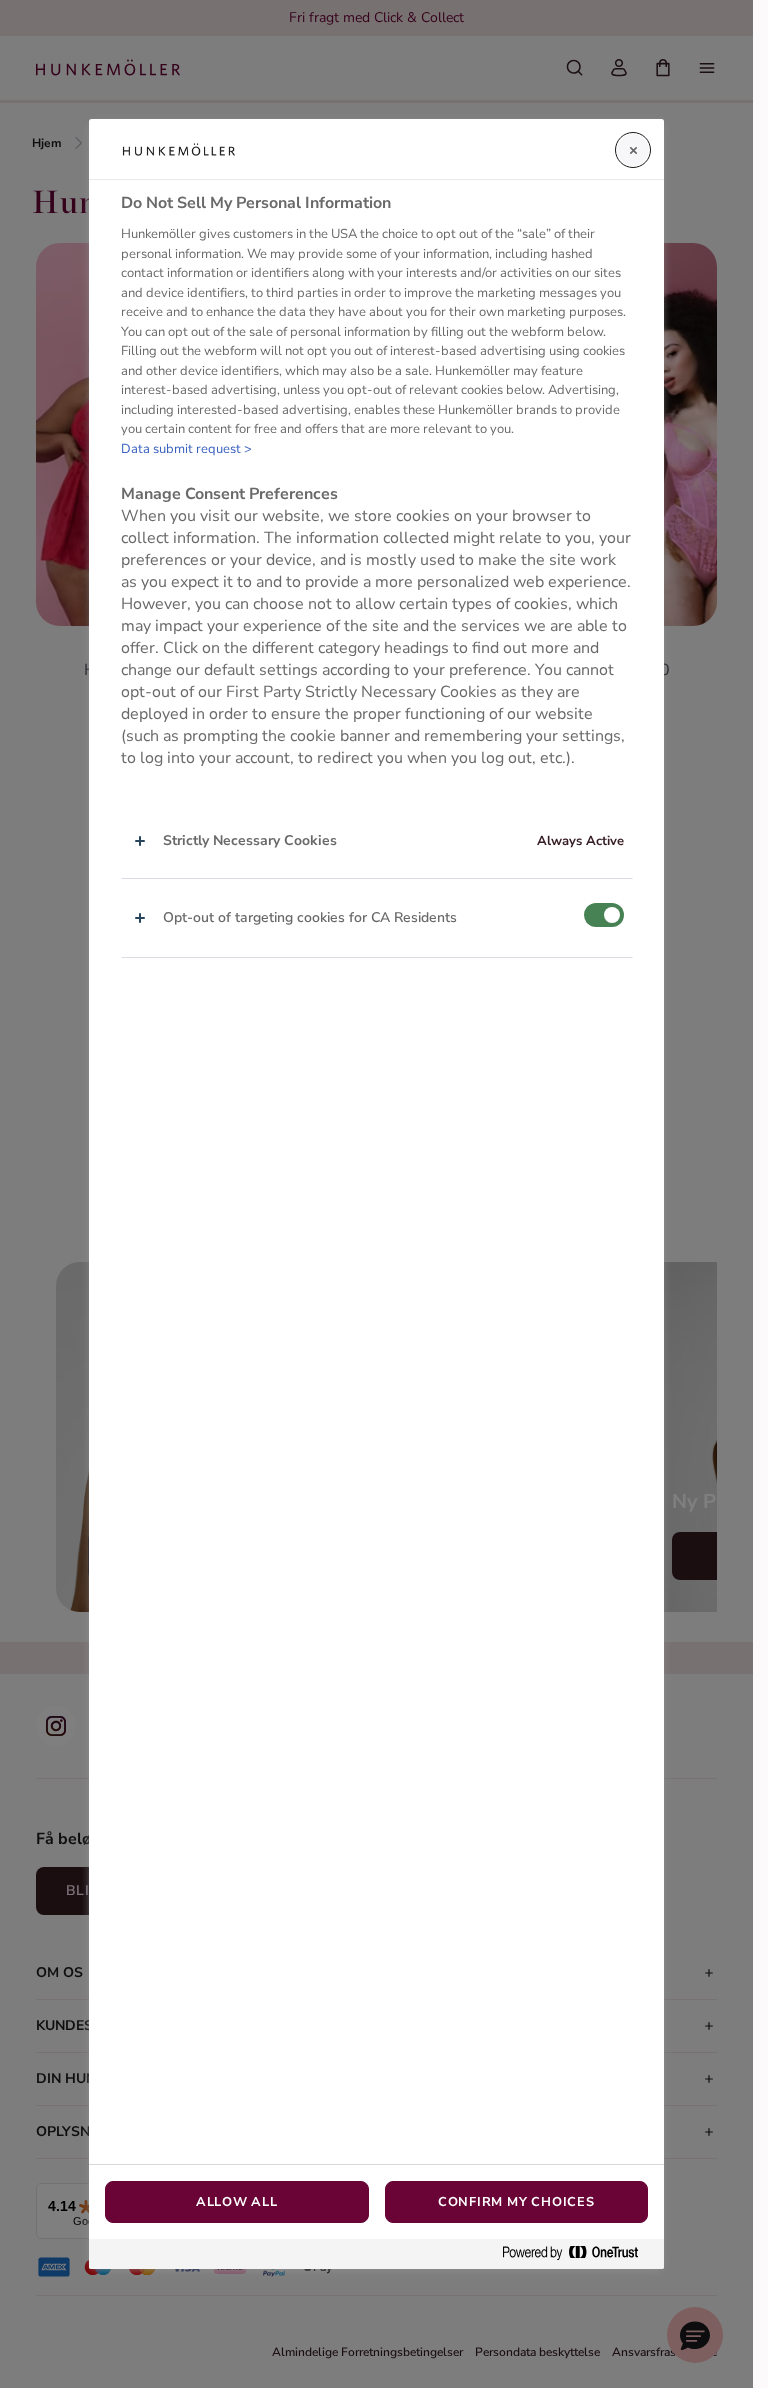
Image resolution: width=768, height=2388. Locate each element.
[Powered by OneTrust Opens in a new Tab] (578, 2253)
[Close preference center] (633, 150)
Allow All (237, 2202)
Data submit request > (186, 449)
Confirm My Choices (516, 2202)
